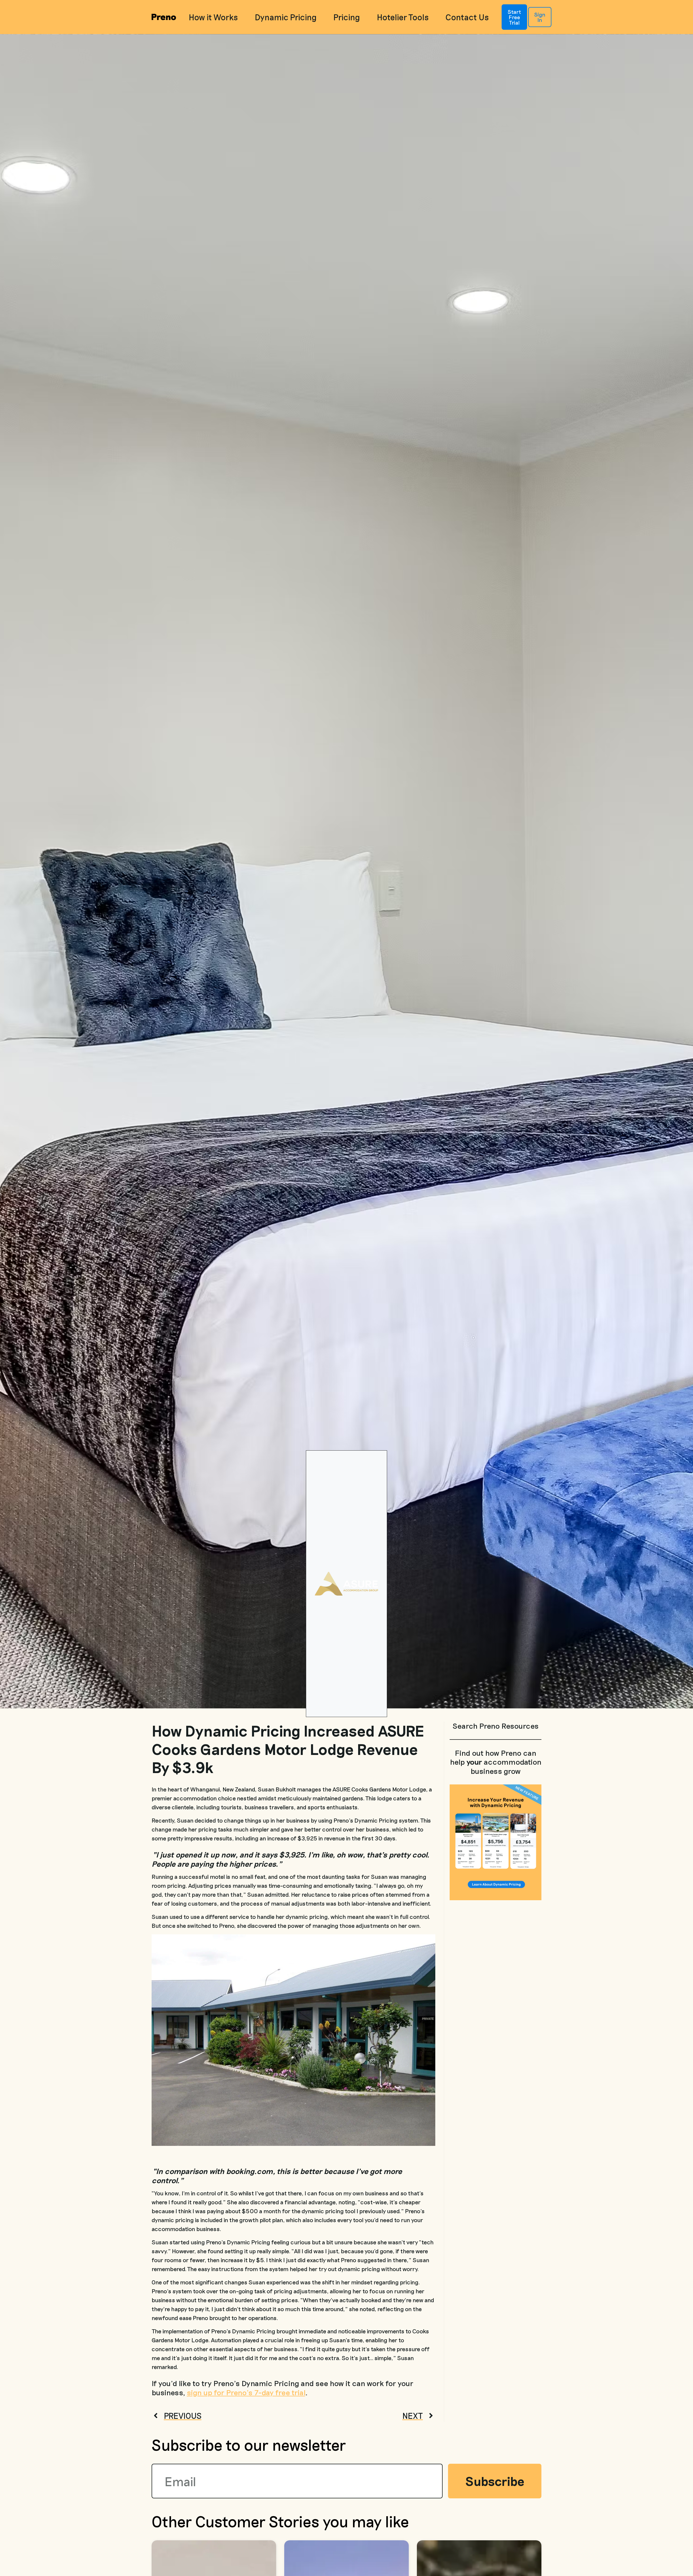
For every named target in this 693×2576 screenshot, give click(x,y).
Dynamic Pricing (286, 17)
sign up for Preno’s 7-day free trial (246, 2392)
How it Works (213, 17)
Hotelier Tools (403, 17)
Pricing (347, 17)
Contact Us (467, 17)
